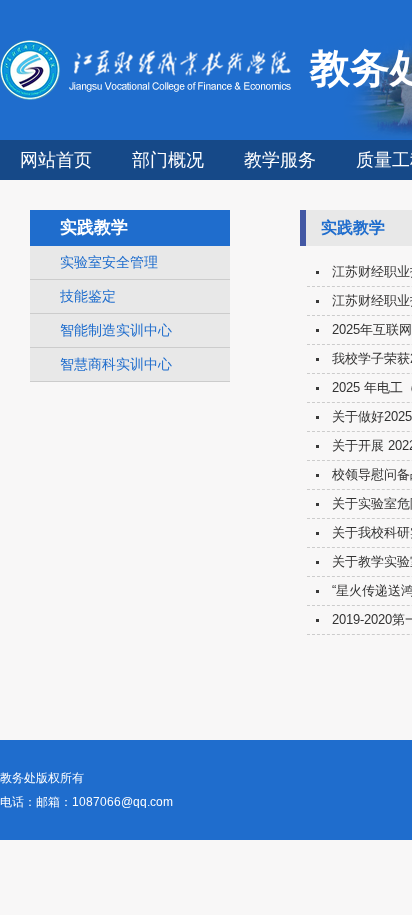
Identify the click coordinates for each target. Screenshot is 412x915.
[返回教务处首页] (149, 95)
